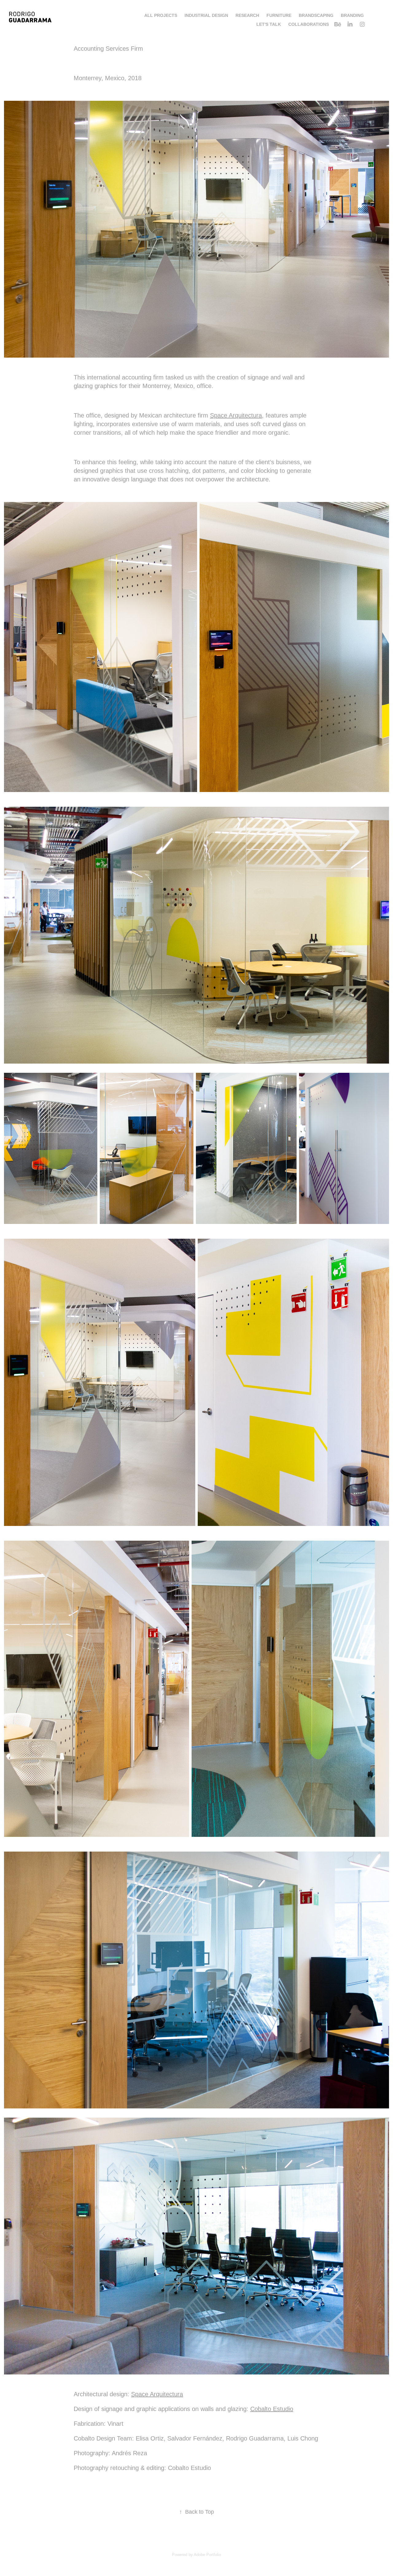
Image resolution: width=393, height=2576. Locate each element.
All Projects (161, 15)
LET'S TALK (269, 24)
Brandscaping (316, 15)
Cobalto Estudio (272, 2409)
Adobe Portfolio (207, 2555)
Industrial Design (206, 15)
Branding (352, 15)
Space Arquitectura (236, 415)
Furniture (279, 15)
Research (247, 15)
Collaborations (309, 24)
